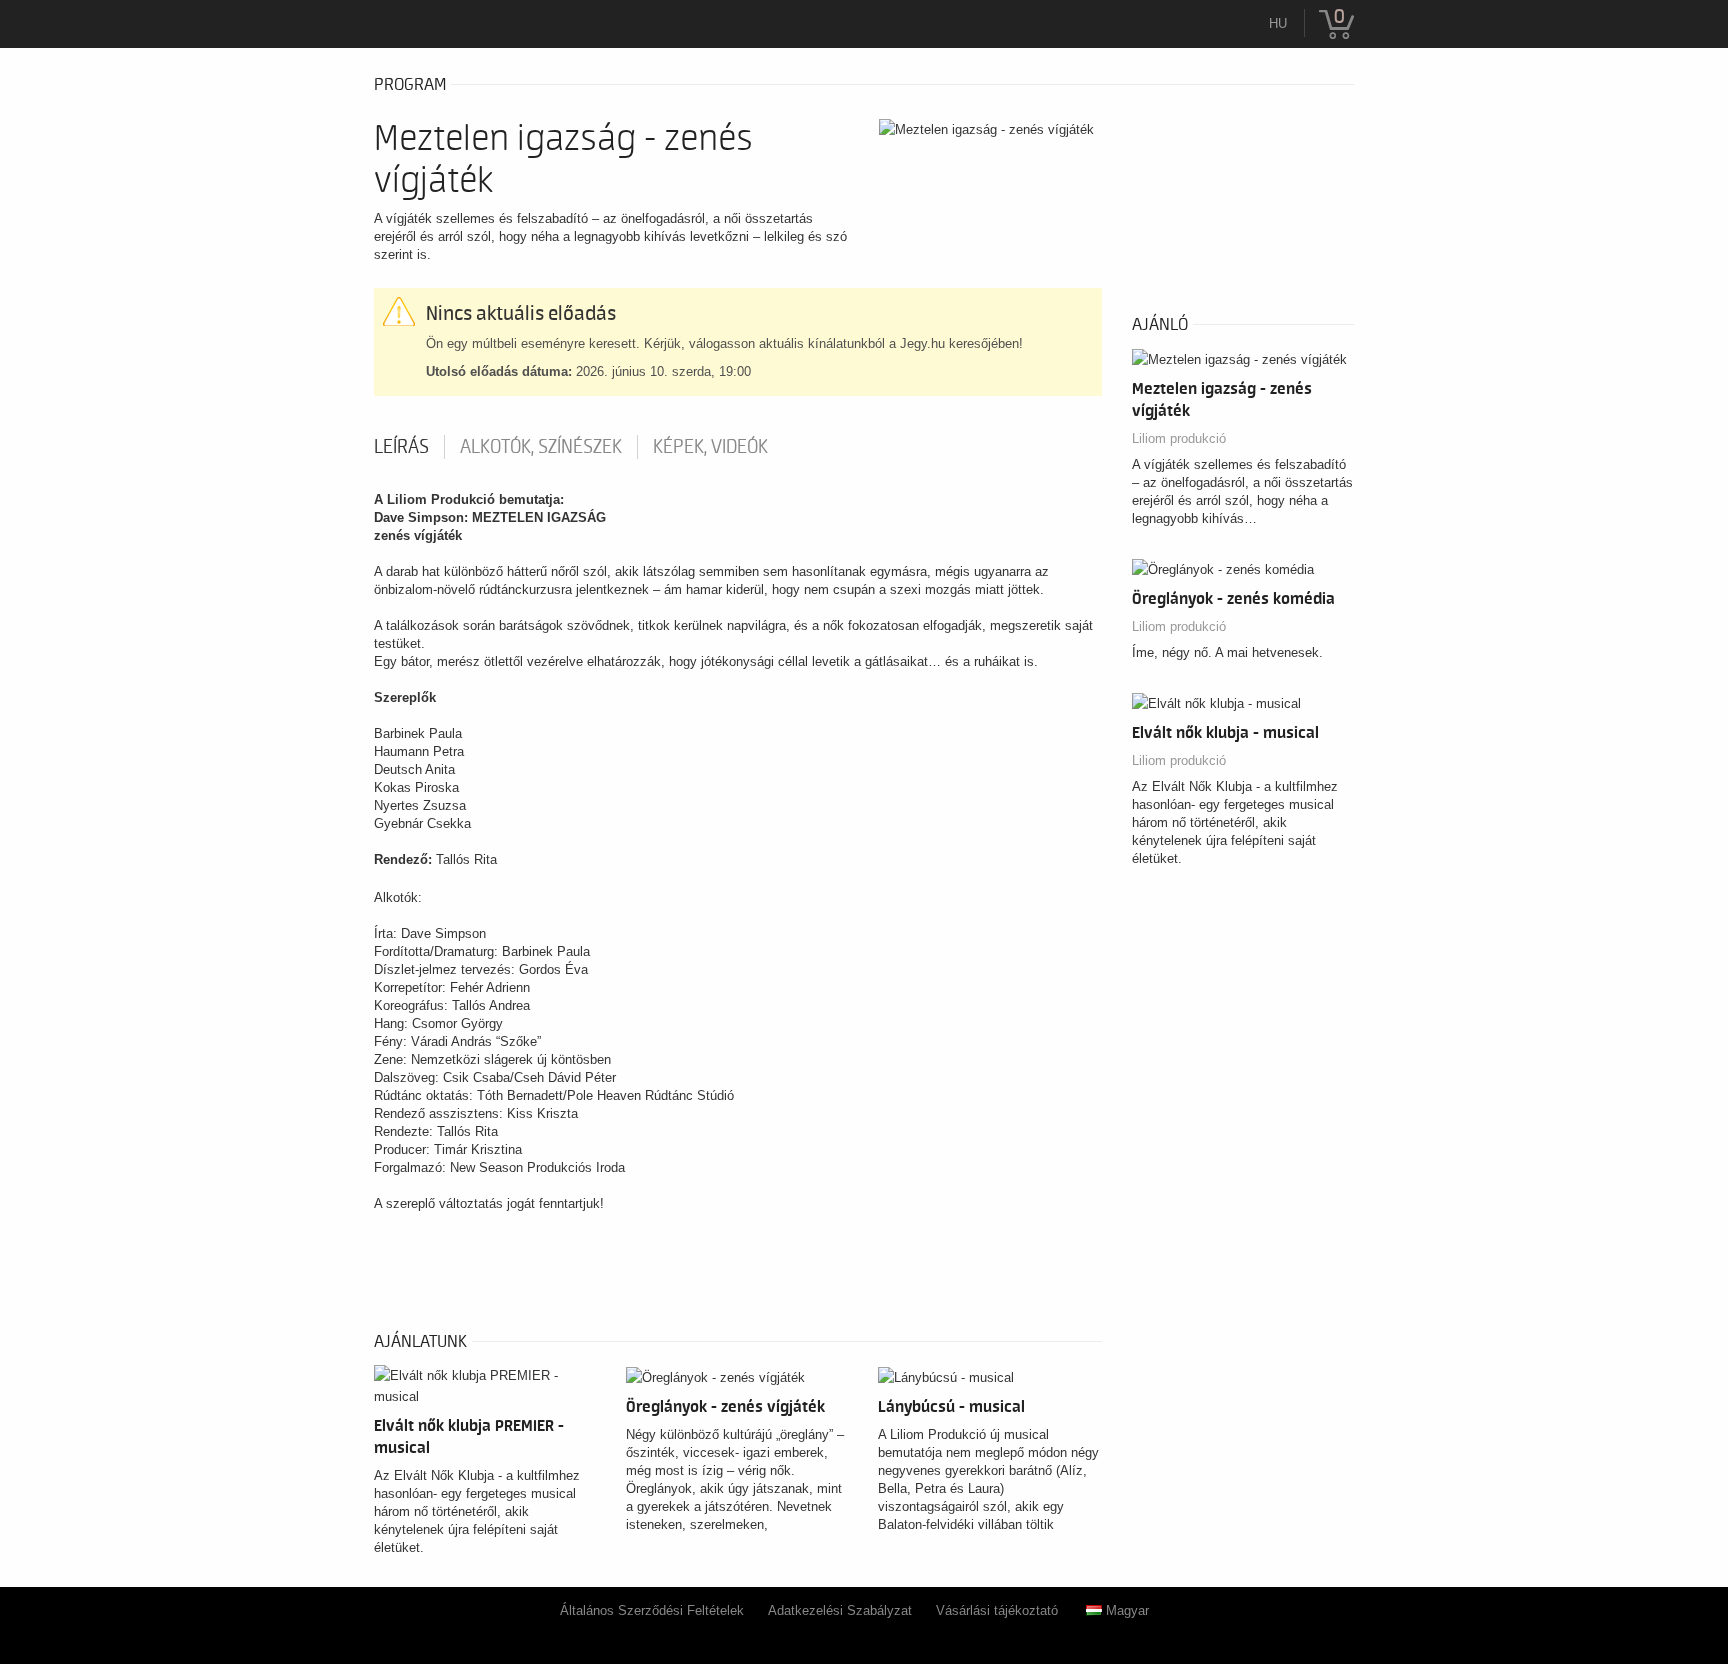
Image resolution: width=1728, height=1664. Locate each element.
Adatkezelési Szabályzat (840, 1610)
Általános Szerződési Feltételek (652, 1610)
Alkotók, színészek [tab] (541, 447)
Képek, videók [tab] (710, 447)
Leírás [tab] (401, 447)
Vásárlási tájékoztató (997, 1610)
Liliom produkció (1179, 438)
